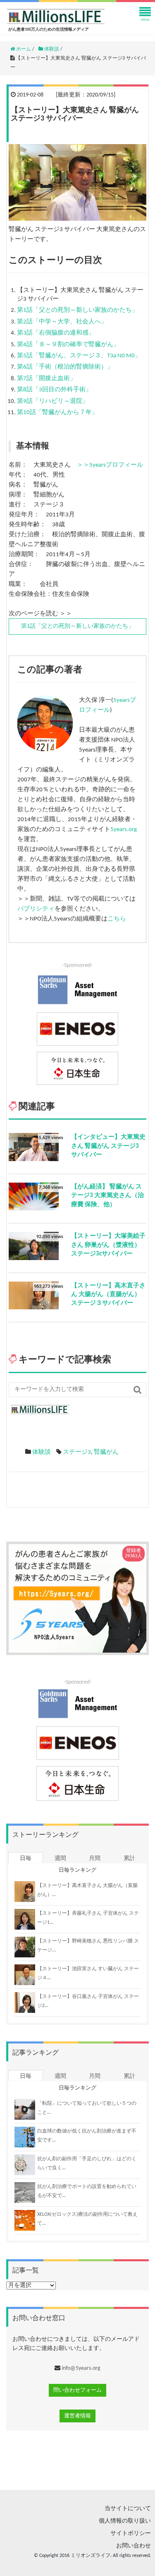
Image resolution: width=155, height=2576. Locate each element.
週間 (60, 1859)
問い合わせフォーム (77, 2390)
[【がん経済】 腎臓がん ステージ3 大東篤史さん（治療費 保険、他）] (34, 1196)
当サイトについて (128, 2509)
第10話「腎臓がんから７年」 (57, 413)
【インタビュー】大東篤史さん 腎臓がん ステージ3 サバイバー (108, 1146)
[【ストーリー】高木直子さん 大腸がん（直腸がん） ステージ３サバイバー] (34, 1295)
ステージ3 (77, 1452)
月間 (95, 1859)
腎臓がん (106, 1452)
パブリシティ (36, 909)
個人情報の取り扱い (125, 2521)
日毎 (26, 1859)
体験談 (42, 1452)
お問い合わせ (134, 2546)
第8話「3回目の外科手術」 (54, 390)
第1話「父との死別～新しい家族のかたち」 (77, 310)
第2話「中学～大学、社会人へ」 (62, 322)
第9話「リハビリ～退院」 (53, 401)
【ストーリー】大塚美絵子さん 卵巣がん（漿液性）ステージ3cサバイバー (108, 1245)
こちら (117, 919)
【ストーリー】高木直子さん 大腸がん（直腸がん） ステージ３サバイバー (108, 1295)
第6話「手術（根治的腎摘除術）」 (65, 367)
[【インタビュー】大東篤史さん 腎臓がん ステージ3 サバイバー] (34, 1147)
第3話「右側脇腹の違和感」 (56, 333)
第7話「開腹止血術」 (46, 379)
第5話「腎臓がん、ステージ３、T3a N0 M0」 (79, 356)
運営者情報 (77, 2416)
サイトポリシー (131, 2534)
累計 (129, 1859)
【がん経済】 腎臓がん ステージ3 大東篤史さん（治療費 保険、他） (107, 1196)
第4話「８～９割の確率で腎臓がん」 (68, 345)
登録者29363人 (134, 1553)
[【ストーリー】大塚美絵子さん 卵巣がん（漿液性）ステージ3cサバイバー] (34, 1246)
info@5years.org (81, 2368)
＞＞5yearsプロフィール (110, 465)
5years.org (124, 830)
